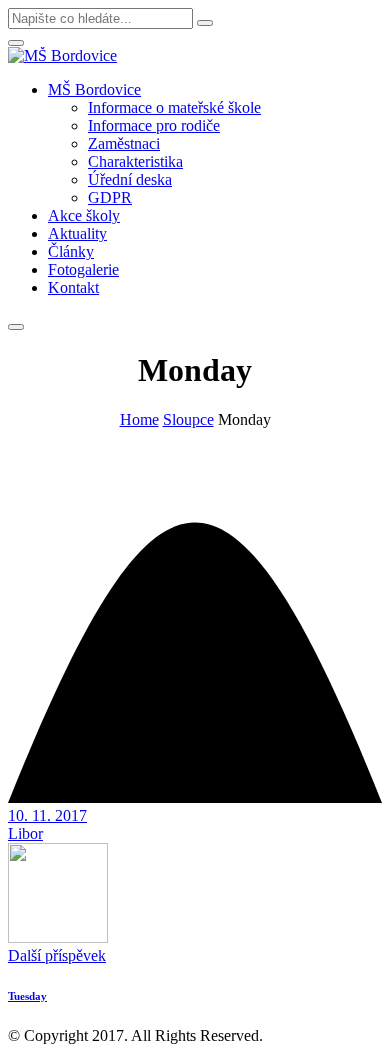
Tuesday (27, 996)
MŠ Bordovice (94, 89)
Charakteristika (135, 161)
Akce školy (84, 215)
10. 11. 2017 (47, 815)
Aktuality (77, 233)
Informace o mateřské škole (174, 107)
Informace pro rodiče (154, 125)
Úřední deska (130, 179)
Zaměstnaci (124, 143)
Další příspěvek (57, 955)
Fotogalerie (83, 269)
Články (71, 251)
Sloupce (188, 419)
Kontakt (73, 287)
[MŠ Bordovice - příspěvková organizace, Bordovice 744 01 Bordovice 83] (62, 55)
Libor (25, 833)
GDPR (110, 197)
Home (139, 419)
